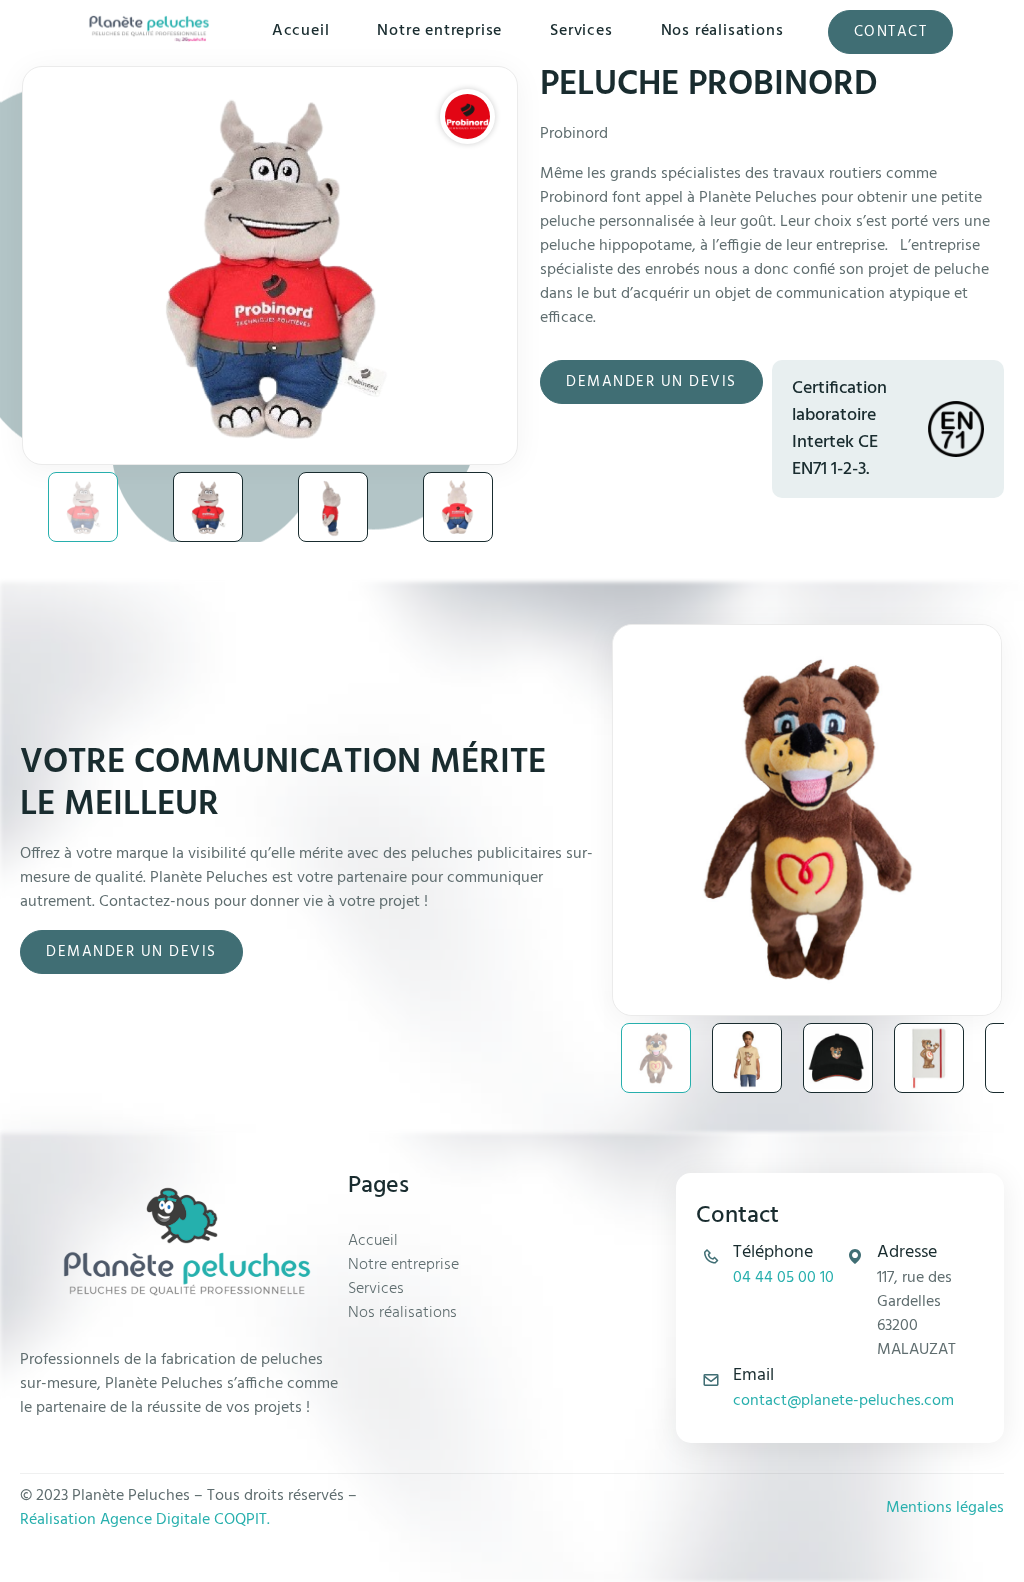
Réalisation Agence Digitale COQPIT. (145, 1520)
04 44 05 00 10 (783, 1278)
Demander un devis (651, 382)
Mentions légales (945, 1508)
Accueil (301, 31)
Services (581, 31)
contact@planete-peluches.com (843, 1401)
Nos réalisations (722, 31)
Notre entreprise (439, 31)
